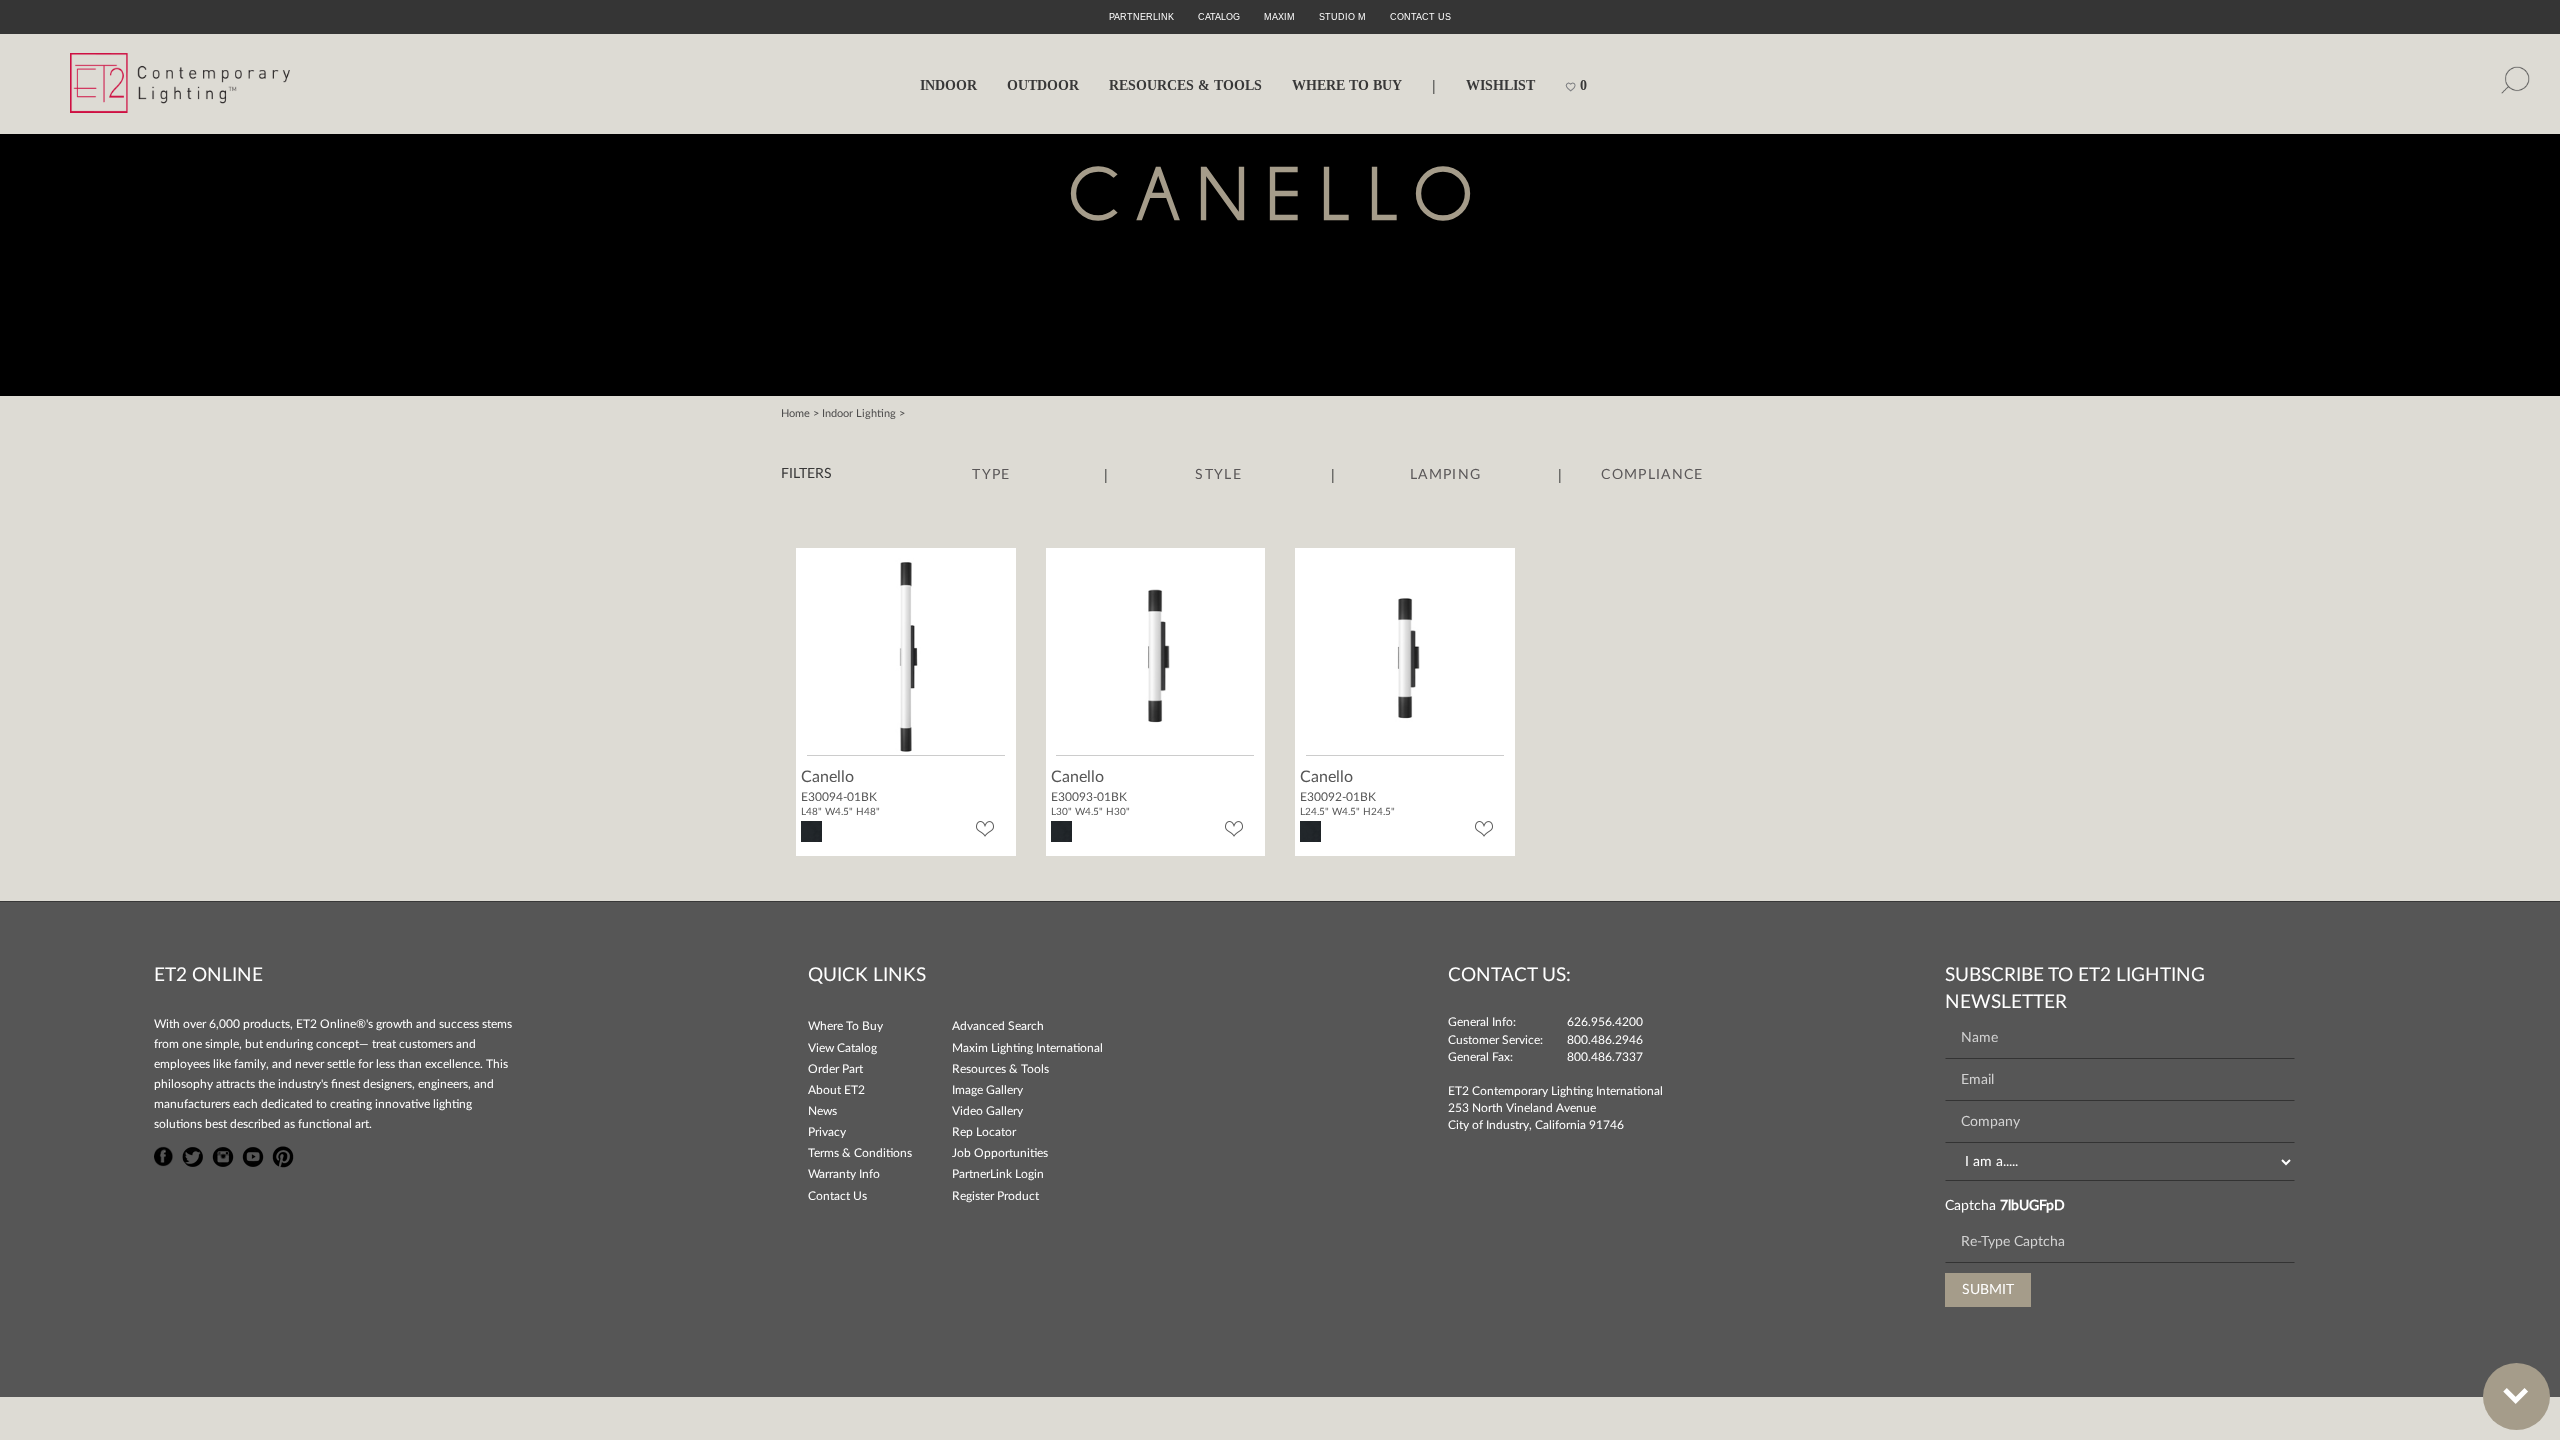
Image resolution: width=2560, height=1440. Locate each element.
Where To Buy (845, 1026)
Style (1218, 475)
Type (991, 475)
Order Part (835, 1069)
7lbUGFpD (2032, 1206)
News (822, 1111)
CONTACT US (1420, 17)
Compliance (1652, 475)
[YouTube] (253, 1154)
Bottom (2516, 1396)
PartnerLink (1141, 17)
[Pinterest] (283, 1154)
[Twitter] (193, 1154)
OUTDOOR (1043, 85)
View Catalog (842, 1048)
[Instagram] (223, 1154)
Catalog (1219, 17)
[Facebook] (164, 1154)
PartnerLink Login (998, 1174)
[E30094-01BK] (906, 655)
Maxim (1279, 17)
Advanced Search (998, 1026)
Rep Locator (984, 1132)
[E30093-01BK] (1155, 655)
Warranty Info (844, 1174)
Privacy (827, 1132)
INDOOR (948, 85)
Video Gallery (987, 1111)
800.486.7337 (1605, 1057)
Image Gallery (987, 1090)
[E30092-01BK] (1405, 655)
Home (795, 413)
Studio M (1342, 17)
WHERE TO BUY (1347, 85)
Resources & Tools (1000, 1069)
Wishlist (1500, 85)
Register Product (995, 1196)
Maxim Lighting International (1027, 1048)
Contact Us (837, 1196)
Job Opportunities (1000, 1153)
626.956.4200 (1605, 1022)
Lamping (1445, 475)
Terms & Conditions (860, 1153)
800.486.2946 (1605, 1040)
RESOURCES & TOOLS (1185, 85)
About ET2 (836, 1090)
